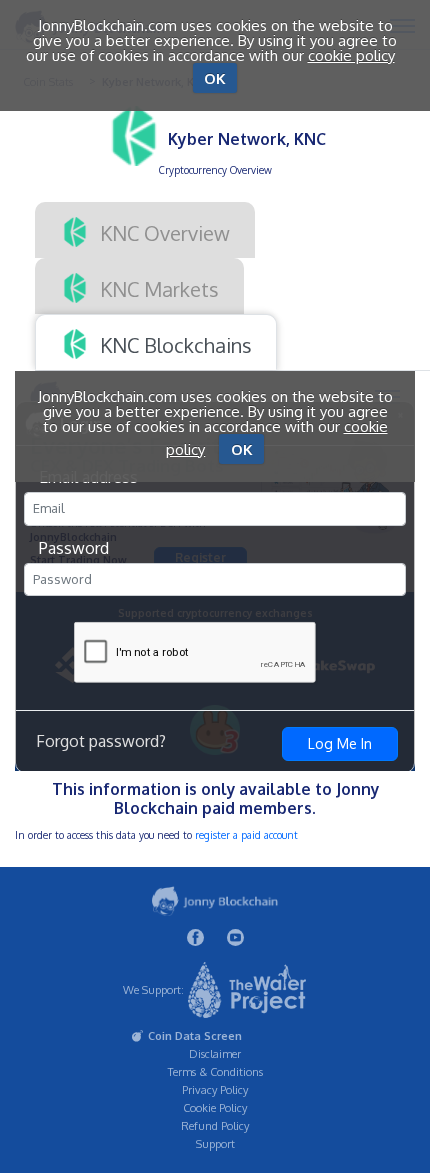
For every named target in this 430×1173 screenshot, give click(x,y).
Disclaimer (215, 1054)
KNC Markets (157, 288)
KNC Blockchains (173, 344)
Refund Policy (215, 1126)
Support (215, 1144)
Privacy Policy (215, 1090)
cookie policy (351, 55)
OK (215, 78)
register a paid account (246, 835)
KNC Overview (162, 232)
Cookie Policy (215, 1108)
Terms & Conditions (215, 1072)
